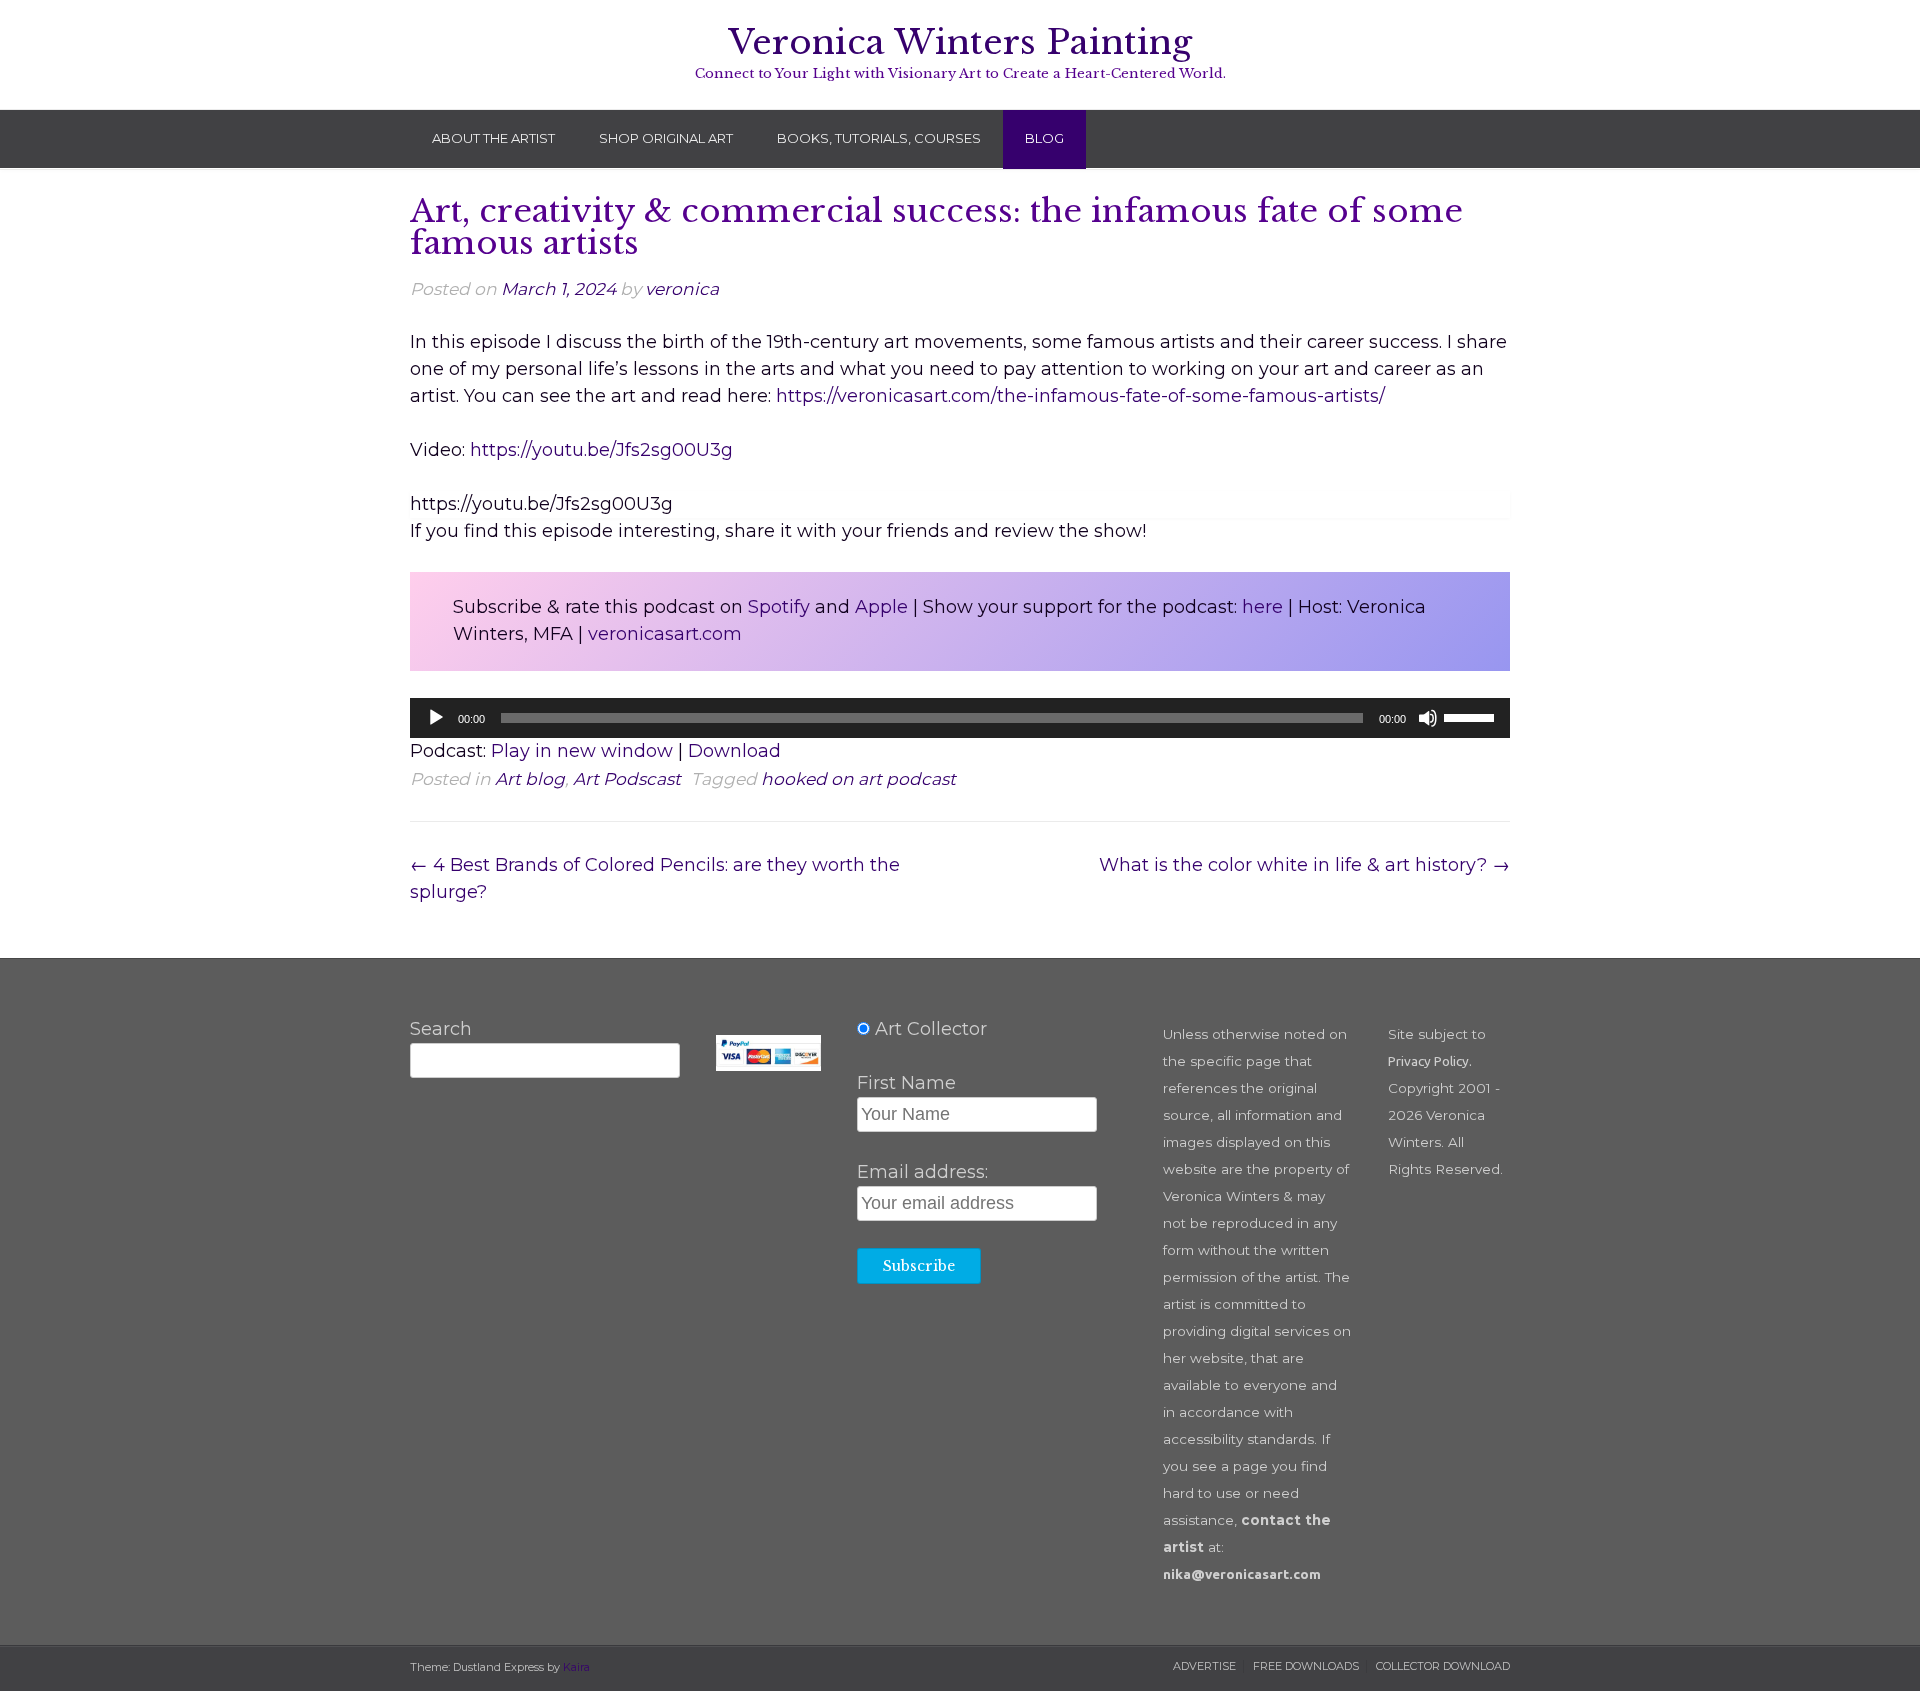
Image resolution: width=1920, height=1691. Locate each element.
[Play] (436, 718)
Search (441, 1029)
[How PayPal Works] (768, 1064)
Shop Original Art (666, 138)
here (1262, 607)
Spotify (779, 607)
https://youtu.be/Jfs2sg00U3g (601, 450)
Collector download (1443, 1666)
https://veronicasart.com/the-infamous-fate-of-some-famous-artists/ (1080, 396)
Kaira (576, 1667)
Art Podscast (627, 778)
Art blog (530, 778)
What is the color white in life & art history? (1304, 865)
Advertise (1204, 1666)
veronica (682, 288)
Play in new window (582, 751)
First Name (906, 1083)
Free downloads (1306, 1666)
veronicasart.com (665, 634)
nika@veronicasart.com (1242, 1574)
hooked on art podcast (858, 778)
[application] (960, 718)
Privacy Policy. (1430, 1061)
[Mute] (1428, 718)
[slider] (1472, 716)
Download (734, 751)
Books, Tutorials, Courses (879, 138)
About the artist (493, 138)
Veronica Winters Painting (960, 42)
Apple (881, 607)
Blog (1044, 138)
